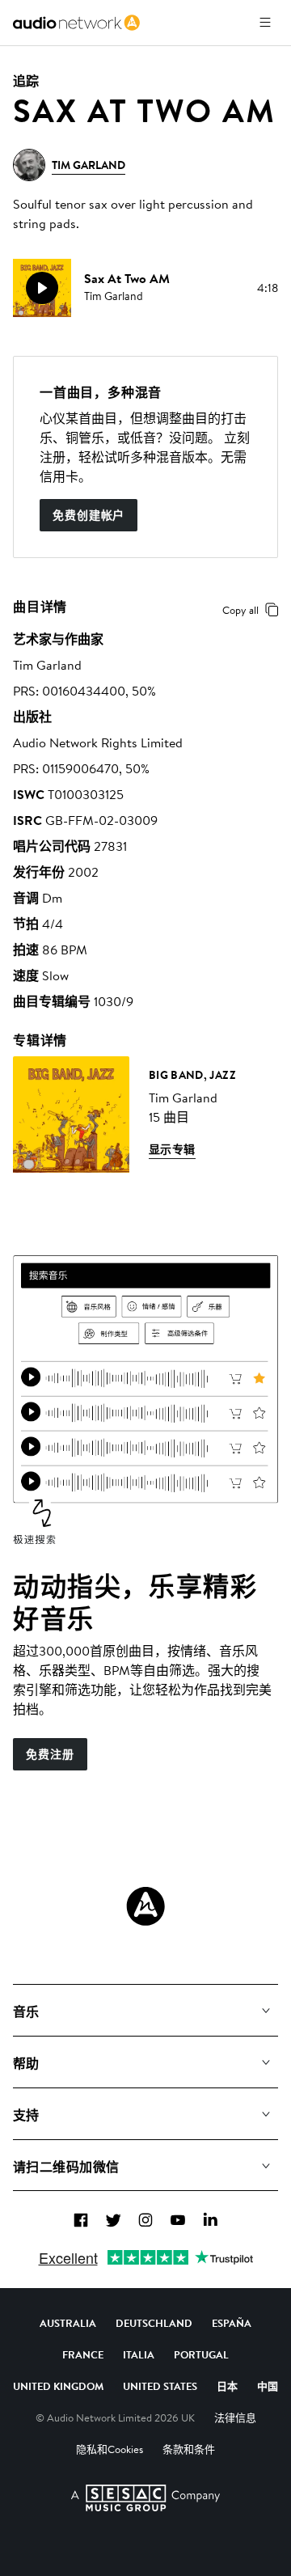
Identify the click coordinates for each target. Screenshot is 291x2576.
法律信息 (235, 2417)
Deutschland (154, 2323)
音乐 (26, 2011)
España (232, 2323)
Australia (68, 2323)
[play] (42, 288)
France (83, 2354)
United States (160, 2386)
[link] (76, 23)
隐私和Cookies (110, 2449)
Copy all (240, 610)
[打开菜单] (265, 23)
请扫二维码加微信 (66, 2167)
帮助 (26, 2063)
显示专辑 (172, 1149)
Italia (139, 2354)
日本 (227, 2386)
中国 (268, 2386)
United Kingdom (58, 2386)
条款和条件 (189, 2449)
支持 (26, 2115)
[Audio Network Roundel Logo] (145, 1906)
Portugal (201, 2354)
